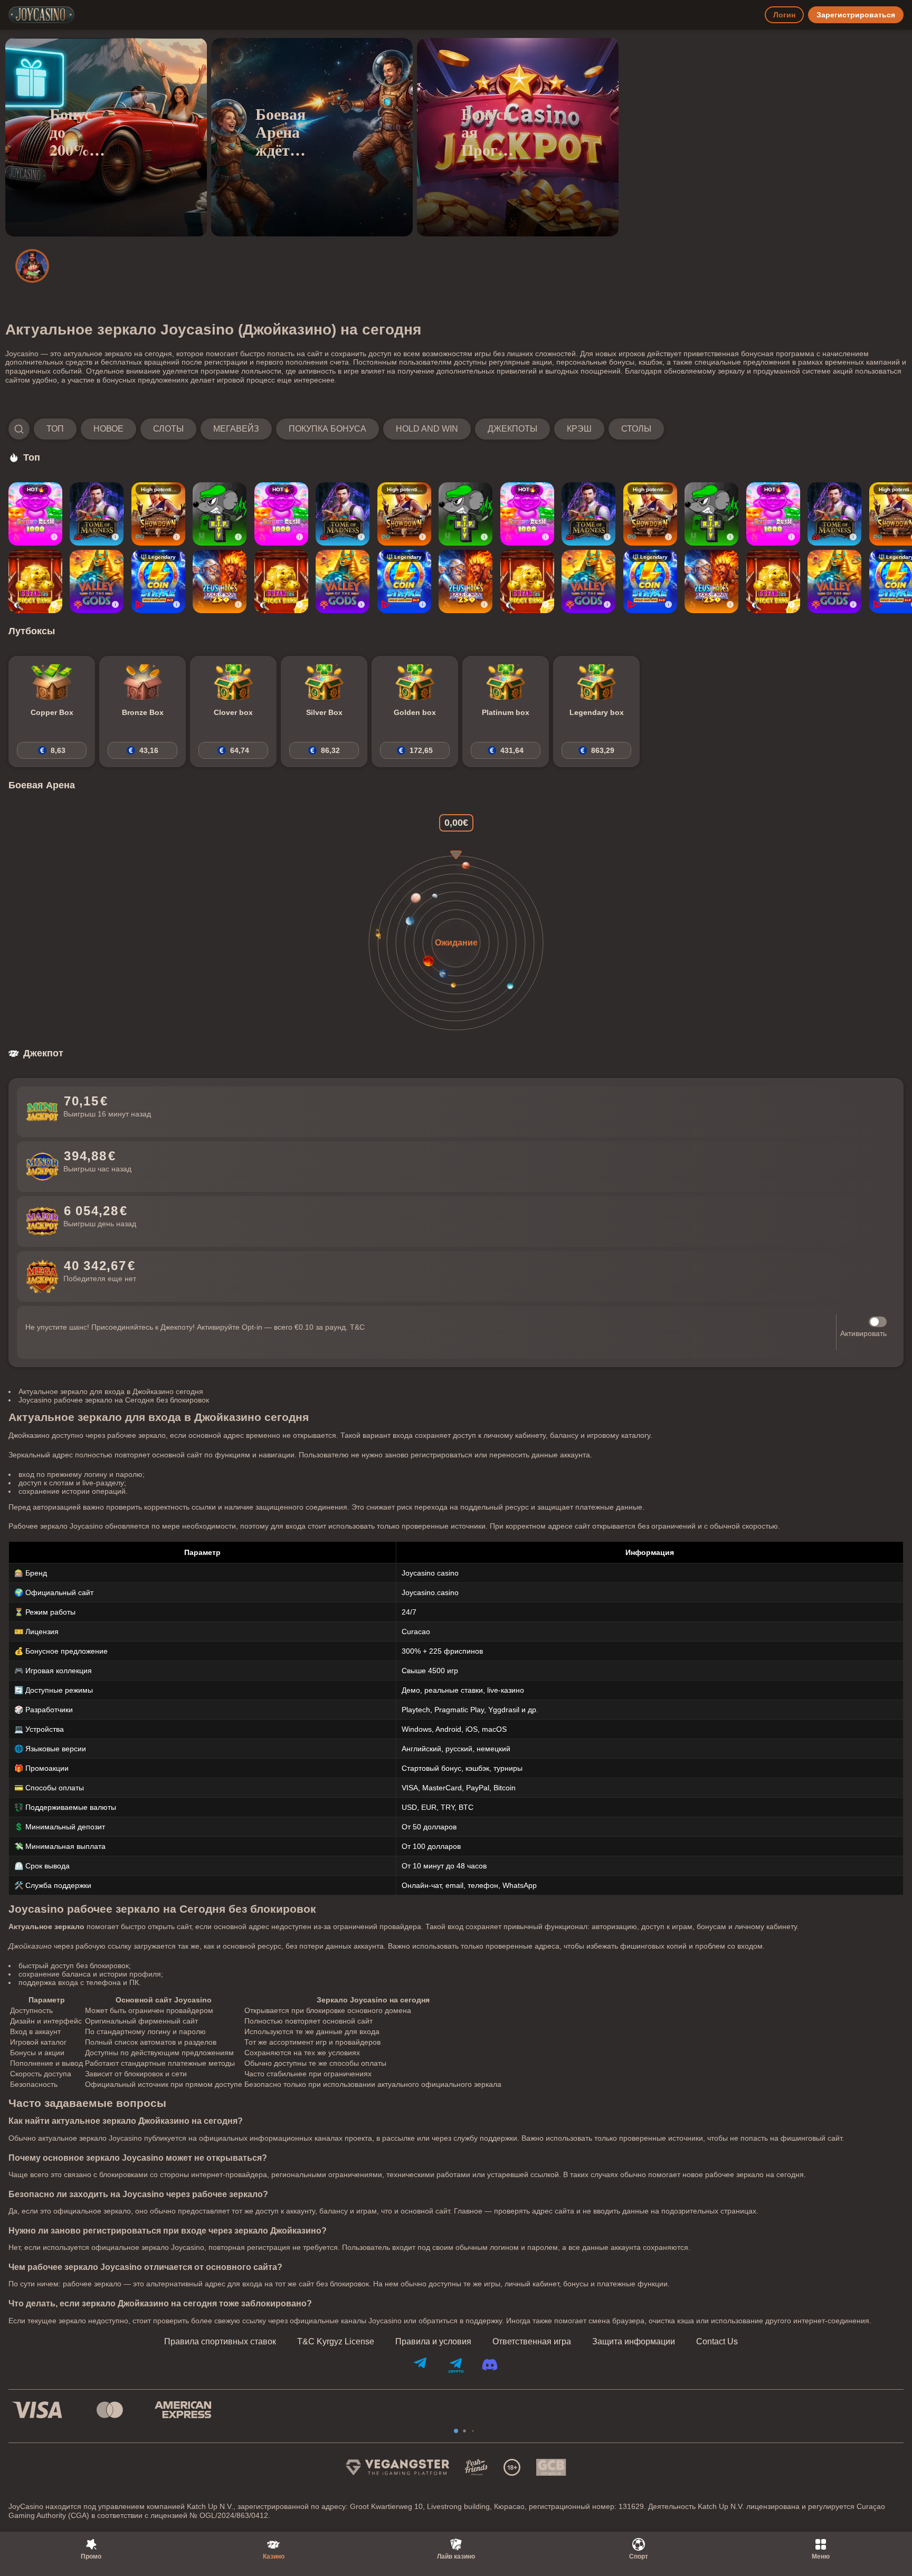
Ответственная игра (532, 2342)
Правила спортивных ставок (220, 2342)
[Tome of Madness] (97, 514)
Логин (784, 15)
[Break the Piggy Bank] (35, 581)
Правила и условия (433, 2342)
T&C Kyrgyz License (336, 2342)
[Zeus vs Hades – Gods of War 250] (220, 581)
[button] (336, 429)
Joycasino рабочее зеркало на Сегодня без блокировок (114, 1400)
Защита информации (634, 2342)
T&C (357, 1327)
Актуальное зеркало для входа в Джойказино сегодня (111, 1391)
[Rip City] (220, 514)
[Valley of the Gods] (97, 581)
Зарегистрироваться (856, 15)
